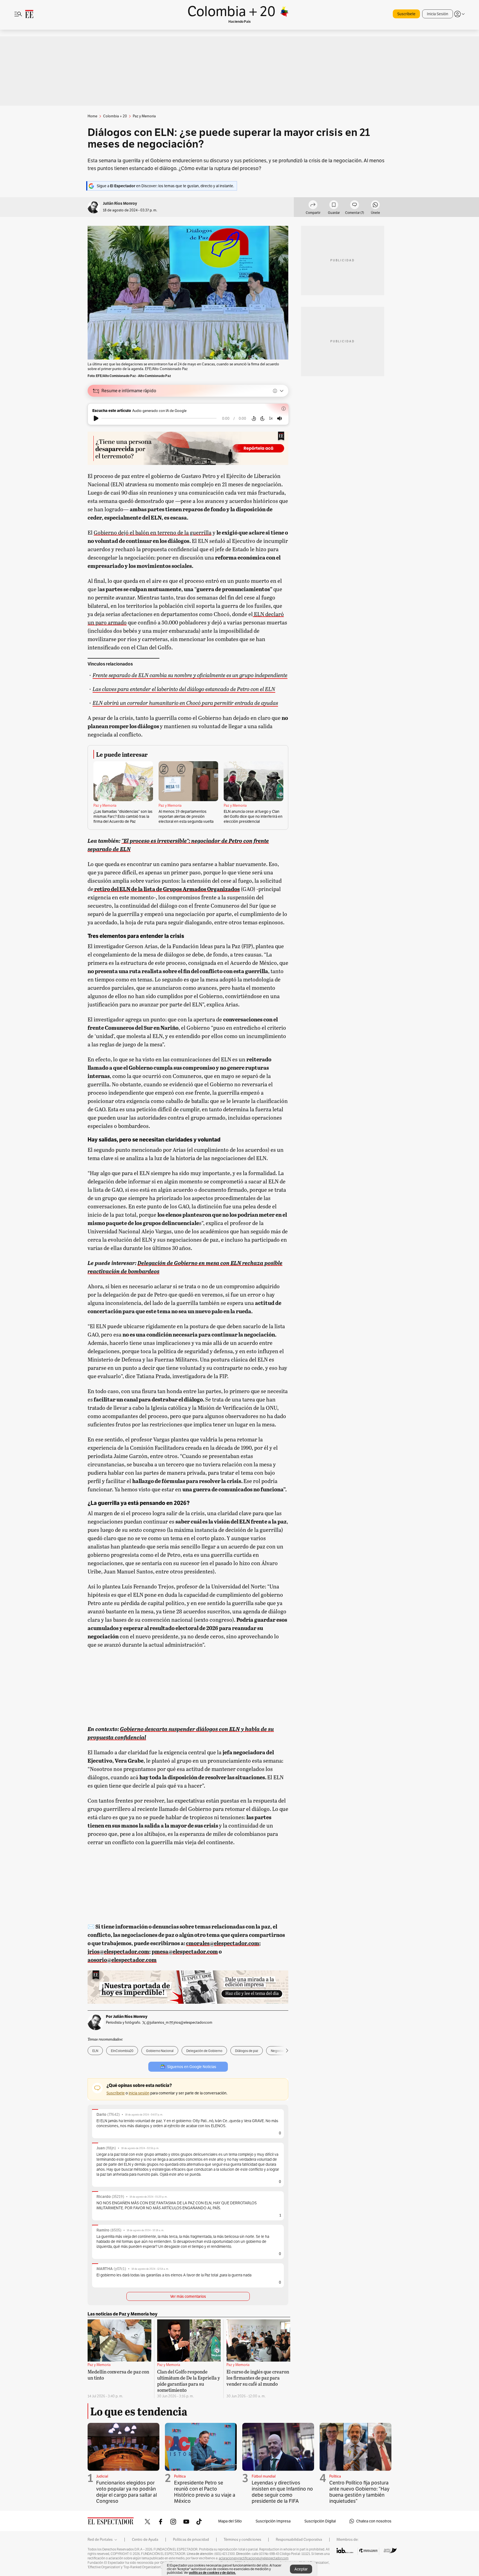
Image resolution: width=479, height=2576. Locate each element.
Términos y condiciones (242, 2540)
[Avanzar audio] (262, 418)
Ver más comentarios (188, 2296)
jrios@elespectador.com (193, 2022)
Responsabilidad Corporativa (299, 2540)
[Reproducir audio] (96, 418)
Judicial (102, 2476)
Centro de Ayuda (145, 2540)
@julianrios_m (158, 2022)
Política (180, 2476)
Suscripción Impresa (273, 2521)
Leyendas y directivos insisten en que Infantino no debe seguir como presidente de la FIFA (282, 2492)
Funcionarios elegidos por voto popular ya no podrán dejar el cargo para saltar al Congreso (127, 2492)
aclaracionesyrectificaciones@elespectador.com (254, 2558)
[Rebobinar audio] (254, 418)
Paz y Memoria (105, 806)
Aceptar (301, 2569)
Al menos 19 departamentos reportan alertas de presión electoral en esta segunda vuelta (186, 816)
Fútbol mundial (264, 2476)
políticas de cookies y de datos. (212, 2573)
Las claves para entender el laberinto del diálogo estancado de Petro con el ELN (184, 689)
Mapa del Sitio (230, 2521)
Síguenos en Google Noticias (192, 2067)
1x (271, 418)
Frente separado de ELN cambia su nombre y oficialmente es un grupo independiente (190, 675)
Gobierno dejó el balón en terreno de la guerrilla (153, 532)
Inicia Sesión (438, 14)
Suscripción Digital (320, 2521)
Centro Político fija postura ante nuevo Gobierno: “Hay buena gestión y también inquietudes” (359, 2492)
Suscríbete (406, 14)
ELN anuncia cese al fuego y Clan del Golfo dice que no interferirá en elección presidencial (253, 816)
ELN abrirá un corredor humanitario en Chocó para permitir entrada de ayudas (185, 703)
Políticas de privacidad (191, 2540)
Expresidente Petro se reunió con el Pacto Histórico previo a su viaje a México (205, 2492)
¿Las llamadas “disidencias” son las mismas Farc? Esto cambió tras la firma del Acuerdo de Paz (123, 816)
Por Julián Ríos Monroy (127, 2016)
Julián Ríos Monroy (120, 203)
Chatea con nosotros (374, 2521)
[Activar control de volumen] (279, 418)
